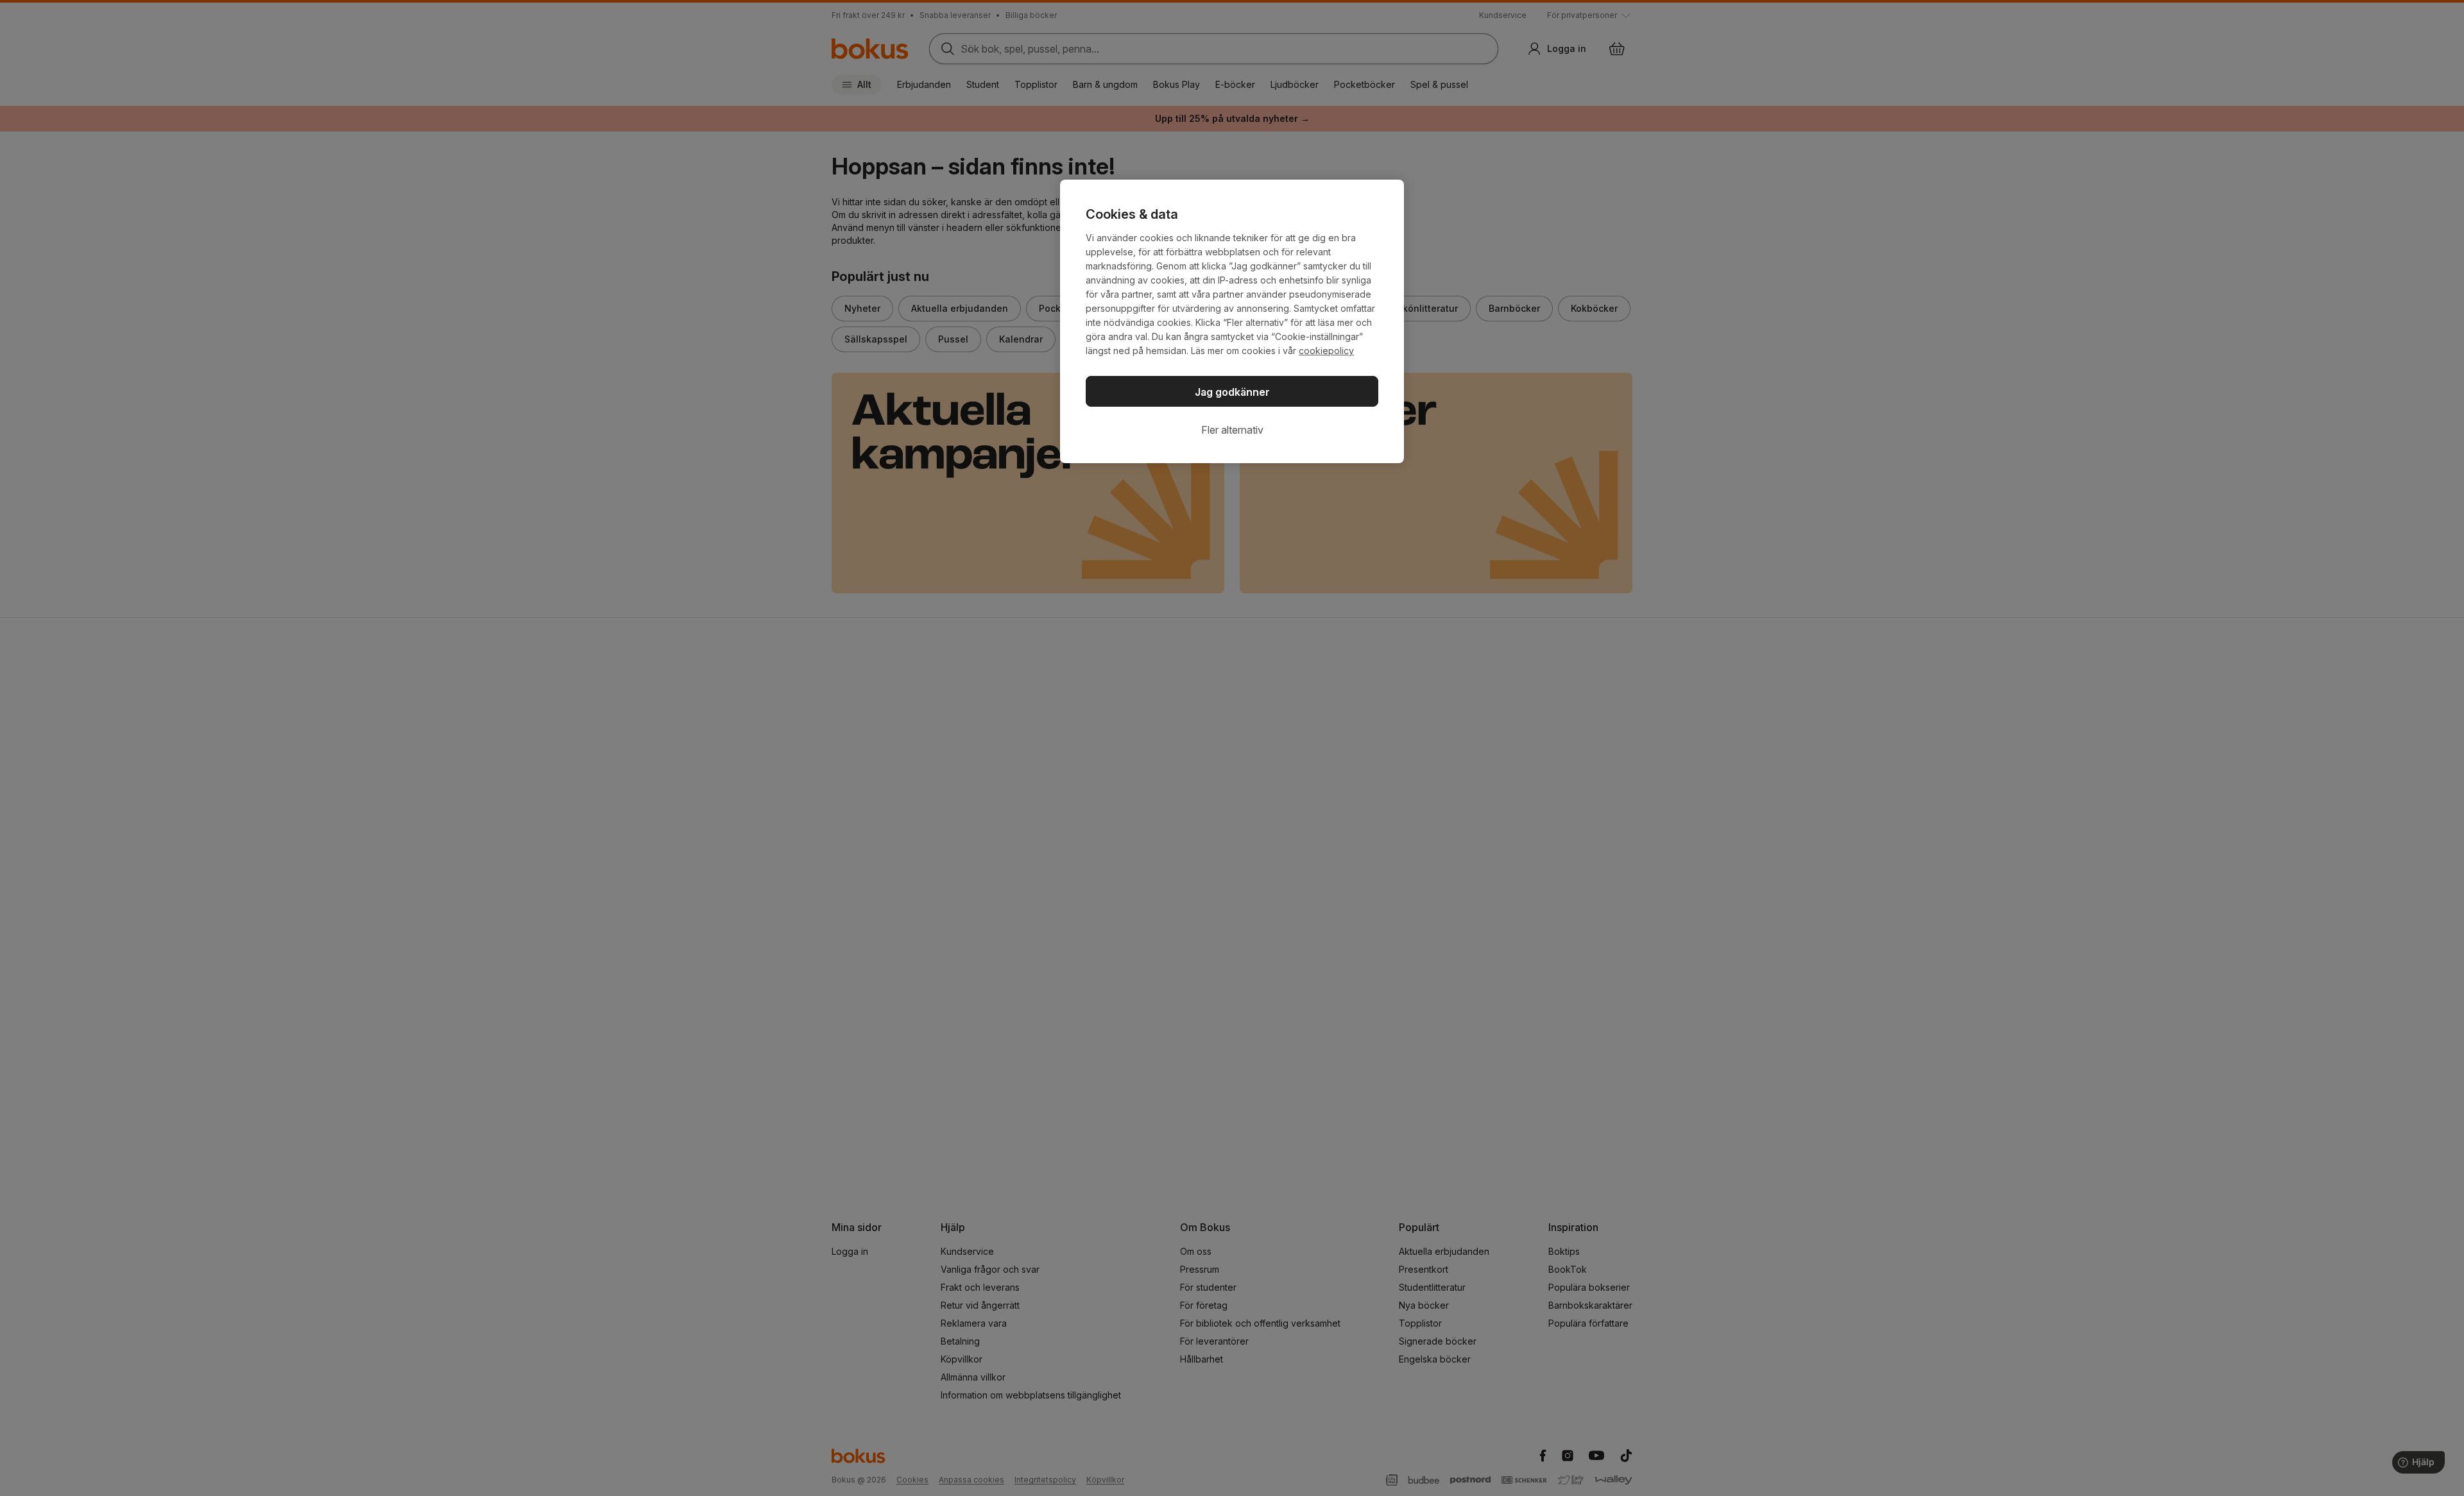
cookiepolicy (1326, 351)
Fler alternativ (1232, 430)
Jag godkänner (1232, 392)
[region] (1232, 321)
